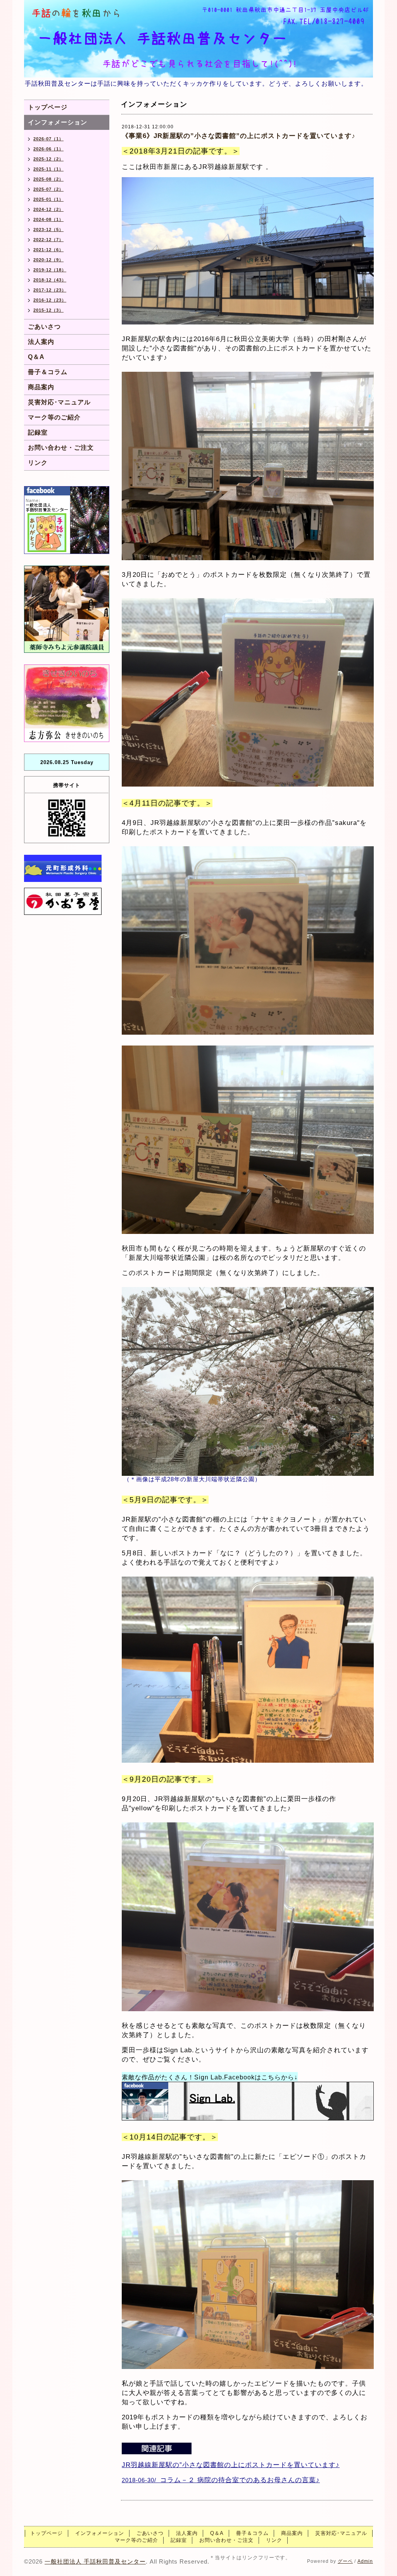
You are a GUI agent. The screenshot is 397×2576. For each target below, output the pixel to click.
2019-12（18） (50, 270)
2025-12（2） (48, 159)
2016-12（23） (50, 300)
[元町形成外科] (63, 868)
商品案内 (41, 387)
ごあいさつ (44, 327)
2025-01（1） (48, 199)
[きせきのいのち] (67, 703)
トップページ (48, 107)
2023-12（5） (48, 229)
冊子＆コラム (48, 372)
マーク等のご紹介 (54, 417)
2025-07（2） (48, 189)
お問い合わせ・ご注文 (61, 448)
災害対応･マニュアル (59, 402)
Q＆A (36, 357)
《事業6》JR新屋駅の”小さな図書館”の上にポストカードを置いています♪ (239, 136)
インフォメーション (58, 122)
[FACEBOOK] (67, 520)
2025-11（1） (48, 169)
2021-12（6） (48, 250)
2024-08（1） (48, 219)
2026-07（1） (48, 139)
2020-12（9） (48, 260)
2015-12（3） (48, 310)
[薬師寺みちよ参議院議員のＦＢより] (67, 609)
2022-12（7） (48, 240)
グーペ (345, 2561)
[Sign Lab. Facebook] (248, 2102)
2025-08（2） (48, 179)
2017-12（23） (50, 290)
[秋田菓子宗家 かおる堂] (63, 901)
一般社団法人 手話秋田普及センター (95, 2561)
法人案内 (41, 342)
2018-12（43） (50, 280)
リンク (38, 463)
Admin (365, 2561)
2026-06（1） (48, 149)
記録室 (38, 432)
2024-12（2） (48, 209)
